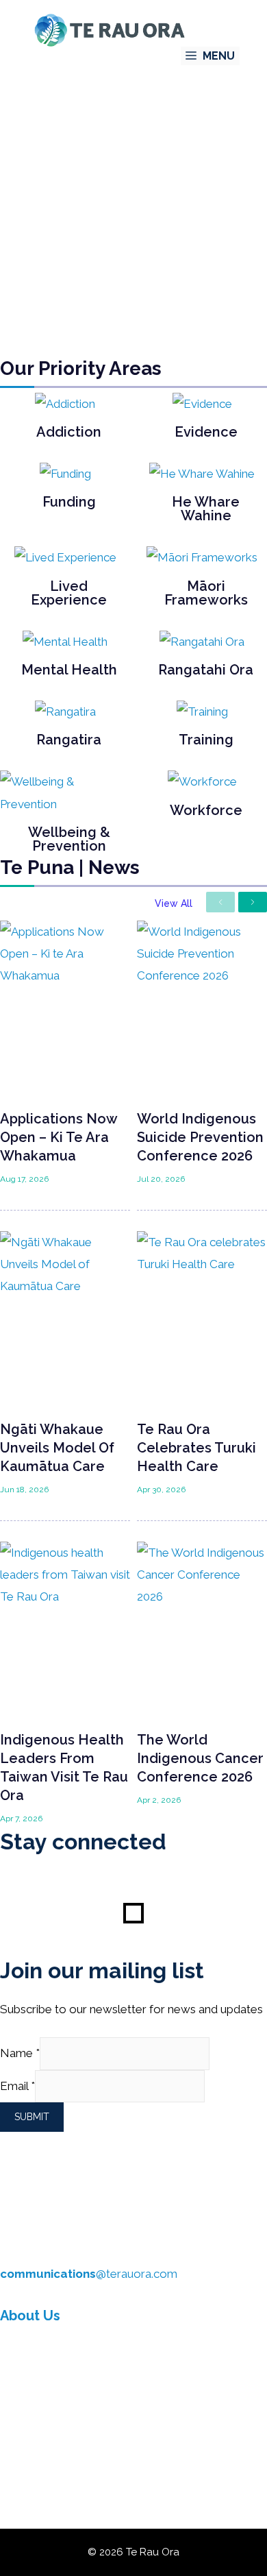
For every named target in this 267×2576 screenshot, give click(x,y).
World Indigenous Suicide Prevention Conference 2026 (200, 1137)
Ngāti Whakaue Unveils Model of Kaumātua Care (57, 1448)
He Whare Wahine (206, 509)
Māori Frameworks (206, 593)
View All (174, 903)
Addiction (69, 432)
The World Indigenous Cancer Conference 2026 (200, 1758)
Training (206, 740)
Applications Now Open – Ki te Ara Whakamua (59, 1137)
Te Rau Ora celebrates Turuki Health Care (196, 1448)
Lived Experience (69, 593)
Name (20, 2053)
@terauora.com (89, 2274)
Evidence (206, 432)
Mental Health (69, 670)
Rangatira (69, 740)
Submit (32, 2117)
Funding (69, 502)
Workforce (206, 810)
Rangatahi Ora (206, 670)
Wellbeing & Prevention (69, 839)
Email (17, 2086)
